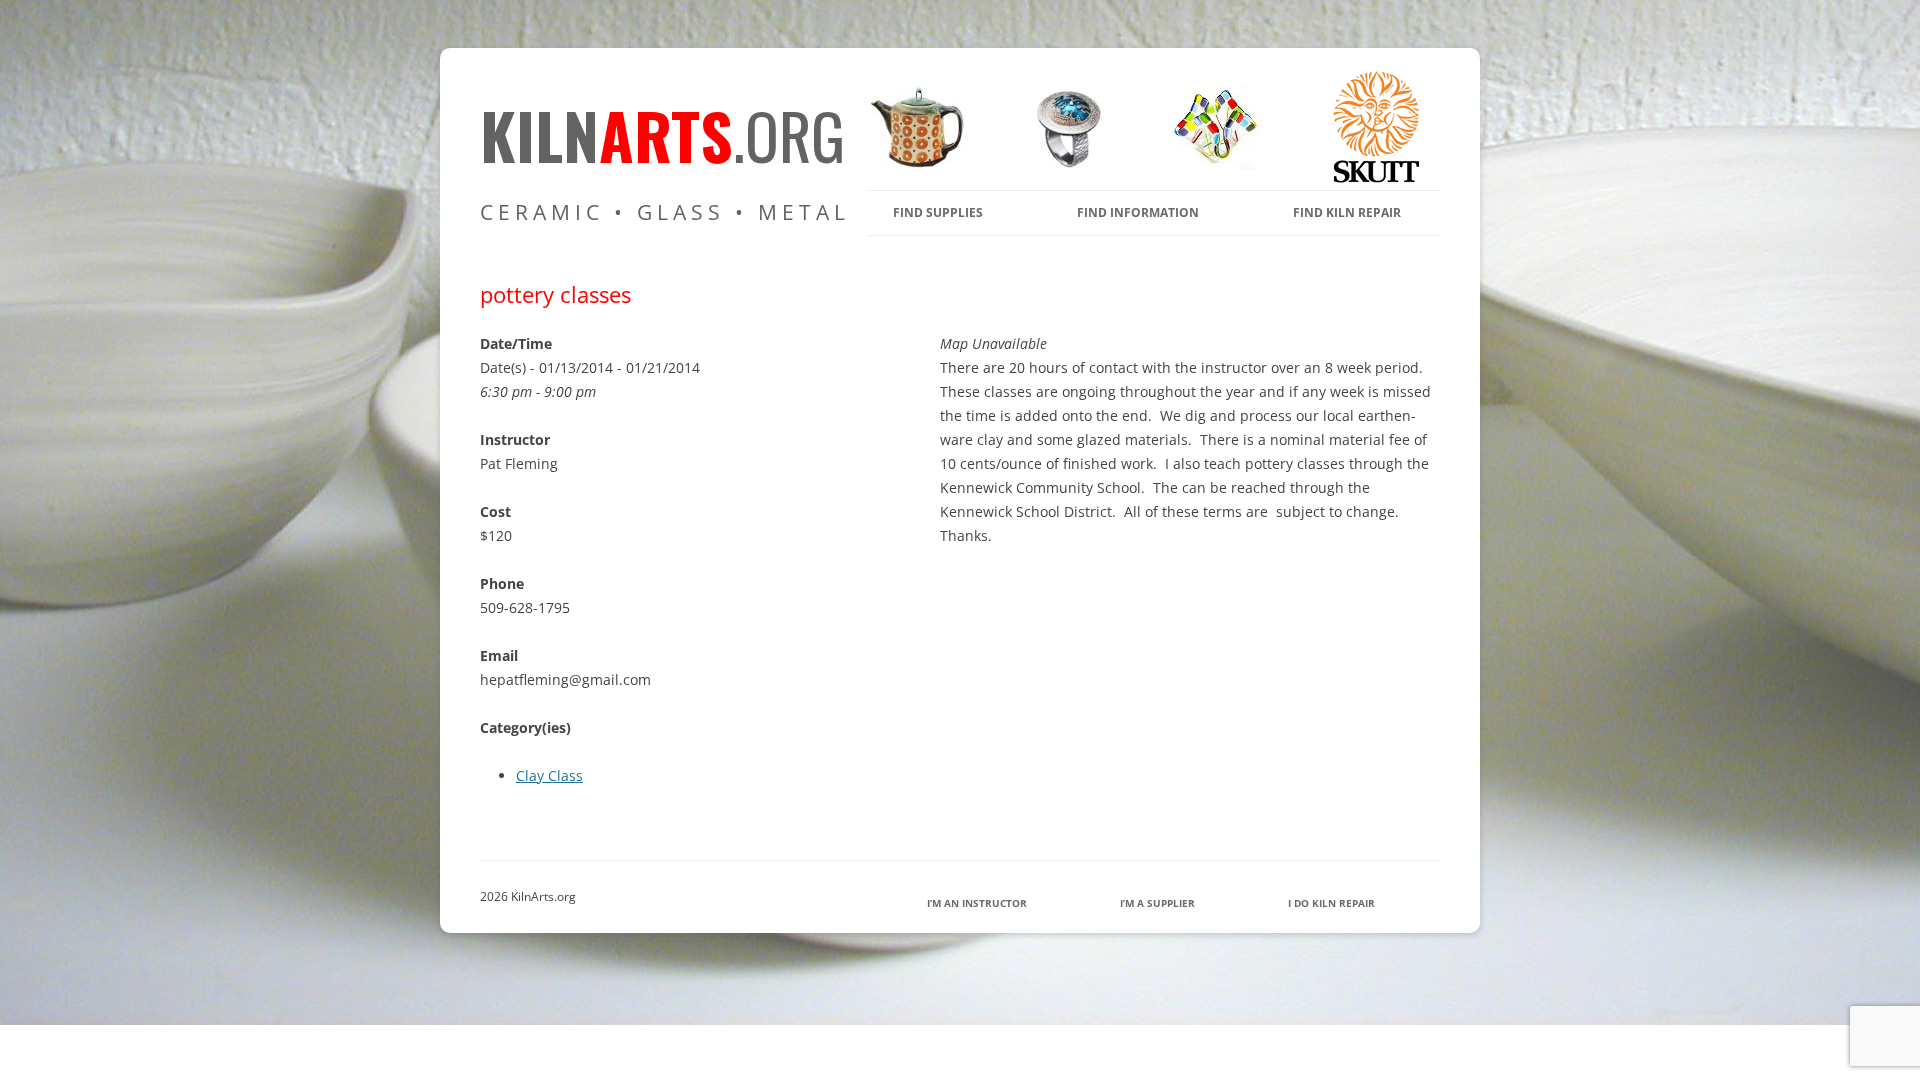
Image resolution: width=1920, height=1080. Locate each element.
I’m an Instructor (977, 903)
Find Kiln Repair (1347, 212)
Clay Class (549, 775)
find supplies (938, 212)
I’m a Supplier (1157, 903)
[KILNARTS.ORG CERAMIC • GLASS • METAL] (1062, 164)
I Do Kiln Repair (1331, 903)
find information (1138, 212)
